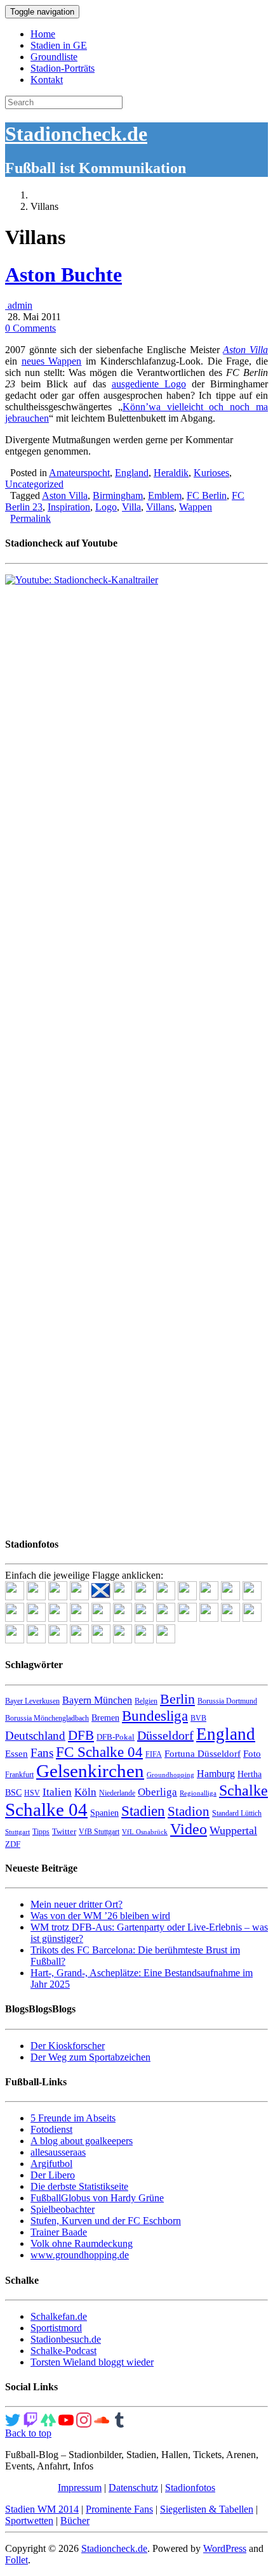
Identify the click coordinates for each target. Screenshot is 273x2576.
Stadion (189, 1811)
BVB (198, 1718)
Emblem (165, 495)
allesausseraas (58, 2152)
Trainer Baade (59, 2232)
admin (19, 305)
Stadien (143, 1811)
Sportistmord (56, 2328)
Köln (85, 1792)
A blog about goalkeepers (82, 2141)
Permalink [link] (30, 518)
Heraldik (171, 473)
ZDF (13, 1844)
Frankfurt (19, 1775)
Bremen (105, 1718)
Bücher (75, 2521)
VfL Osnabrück (145, 1832)
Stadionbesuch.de (66, 2339)
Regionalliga (198, 1793)
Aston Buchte (63, 275)
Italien (57, 1792)
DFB (81, 1735)
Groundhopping (170, 1775)
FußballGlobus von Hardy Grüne (97, 2198)
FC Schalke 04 (99, 1752)
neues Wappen (52, 361)
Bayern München (97, 1700)
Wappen (196, 507)
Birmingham (118, 495)
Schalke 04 (46, 1809)
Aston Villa (245, 350)
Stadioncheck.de (76, 134)
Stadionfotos (190, 2488)
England (132, 473)
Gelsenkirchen (90, 1771)
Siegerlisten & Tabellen (207, 2509)
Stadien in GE (59, 45)
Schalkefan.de (59, 2316)
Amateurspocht (79, 473)
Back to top (28, 2433)
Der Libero (53, 2175)
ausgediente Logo (149, 384)
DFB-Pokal (116, 1737)
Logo (106, 507)
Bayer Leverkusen (32, 1701)
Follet (17, 2560)
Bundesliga (155, 1716)
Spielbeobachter (63, 2209)
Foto (252, 1754)
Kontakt (47, 80)
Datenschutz (133, 2488)
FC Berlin (207, 495)
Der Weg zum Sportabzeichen (90, 2057)
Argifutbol (51, 2164)
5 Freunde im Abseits (73, 2118)
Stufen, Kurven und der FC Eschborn (106, 2221)
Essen (17, 1754)
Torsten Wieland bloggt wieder (92, 2362)
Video (189, 1829)
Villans (160, 507)
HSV (32, 1793)
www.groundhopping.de (80, 2255)
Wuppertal (233, 1830)
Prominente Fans (119, 2509)
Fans (42, 1753)
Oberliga (157, 1792)
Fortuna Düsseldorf (203, 1754)
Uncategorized (34, 484)
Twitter (64, 1831)
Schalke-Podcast (63, 2351)
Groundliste (54, 57)
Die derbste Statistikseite (79, 2186)
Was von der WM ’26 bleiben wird (100, 1916)
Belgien (146, 1701)
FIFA (154, 1754)
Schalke (243, 1790)
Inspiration (69, 507)
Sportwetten (29, 2521)
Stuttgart (17, 1832)
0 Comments (30, 328)
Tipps (41, 1832)
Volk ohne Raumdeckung (82, 2243)
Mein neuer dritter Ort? (77, 1904)
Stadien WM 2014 (42, 2509)
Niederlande (117, 1793)
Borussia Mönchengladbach (47, 1718)
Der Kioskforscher (68, 2046)
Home (43, 34)
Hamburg (216, 1774)
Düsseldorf (165, 1735)
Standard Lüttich (237, 1813)
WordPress (225, 2548)
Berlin (177, 1699)
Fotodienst (51, 2129)
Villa (131, 507)
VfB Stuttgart (99, 1832)
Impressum (80, 2488)
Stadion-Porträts (63, 68)
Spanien (104, 1813)
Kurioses (211, 473)
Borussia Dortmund (227, 1701)
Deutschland (35, 1736)
